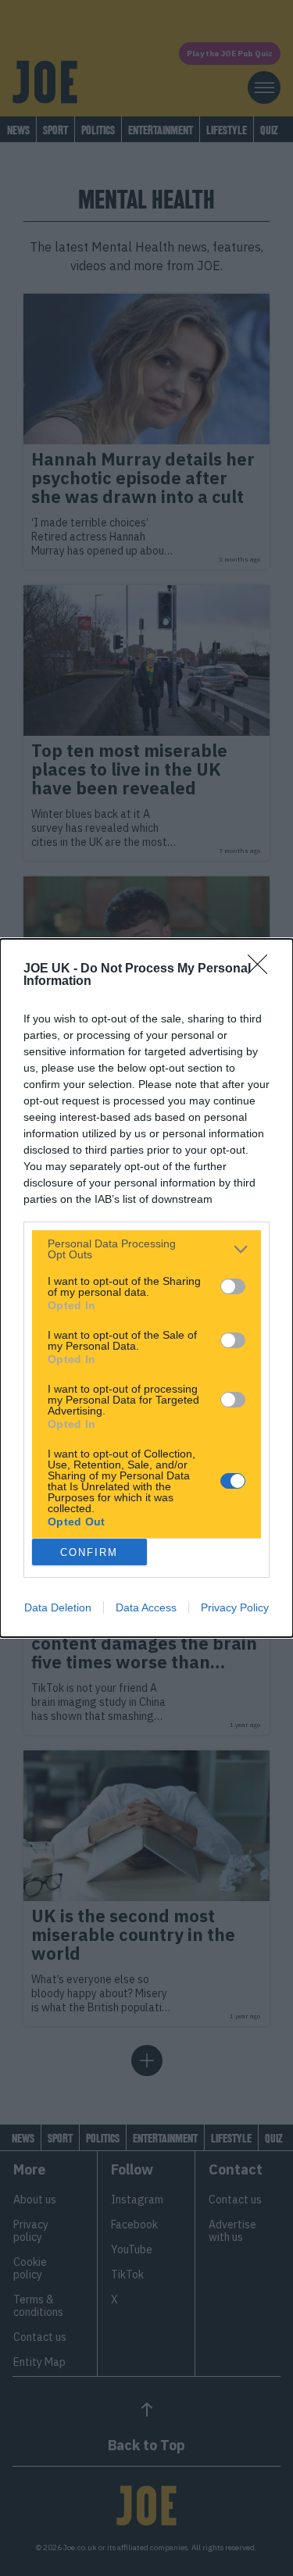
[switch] (233, 1286)
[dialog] (146, 1288)
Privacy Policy (235, 1607)
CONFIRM (89, 1552)
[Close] (263, 969)
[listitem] (146, 1249)
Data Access (146, 1607)
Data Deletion (58, 1607)
